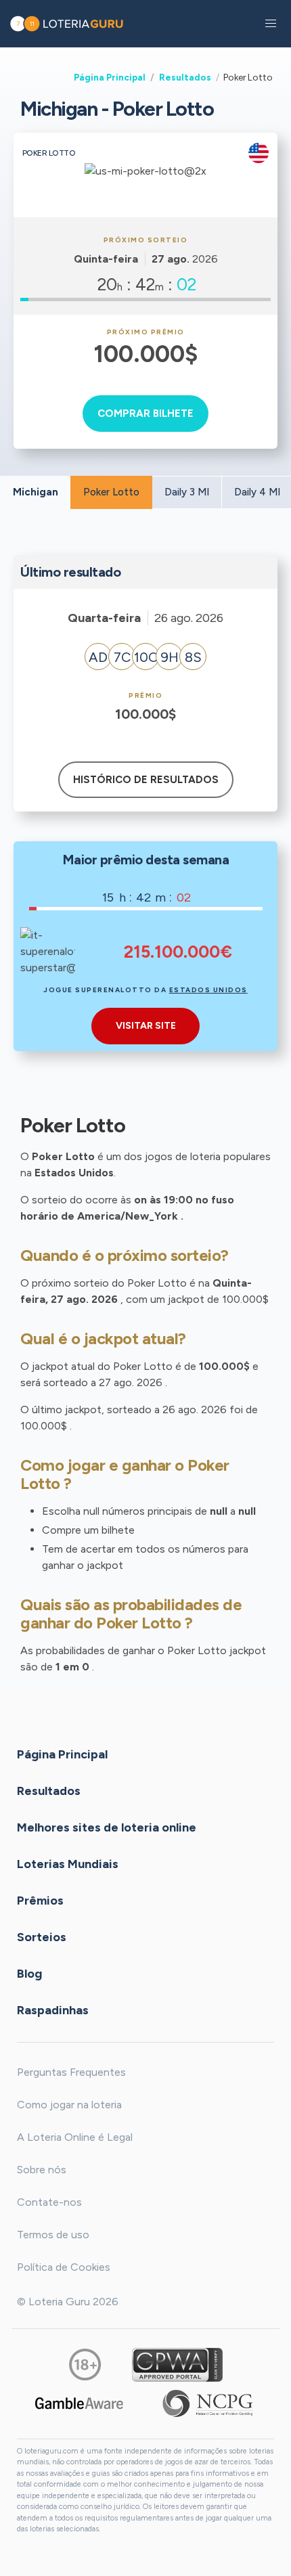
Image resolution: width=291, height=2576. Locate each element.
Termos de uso (53, 2235)
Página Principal (110, 77)
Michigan (36, 492)
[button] (271, 24)
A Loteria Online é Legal (75, 2137)
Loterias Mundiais (68, 1863)
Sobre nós (42, 2170)
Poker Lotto (111, 492)
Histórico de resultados (146, 780)
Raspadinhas (53, 2009)
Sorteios (42, 1936)
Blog (29, 1973)
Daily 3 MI (187, 492)
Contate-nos (49, 2202)
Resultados (185, 77)
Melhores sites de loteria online (107, 1827)
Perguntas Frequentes (71, 2072)
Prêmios (40, 1900)
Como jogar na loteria (69, 2105)
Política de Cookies (64, 2267)
